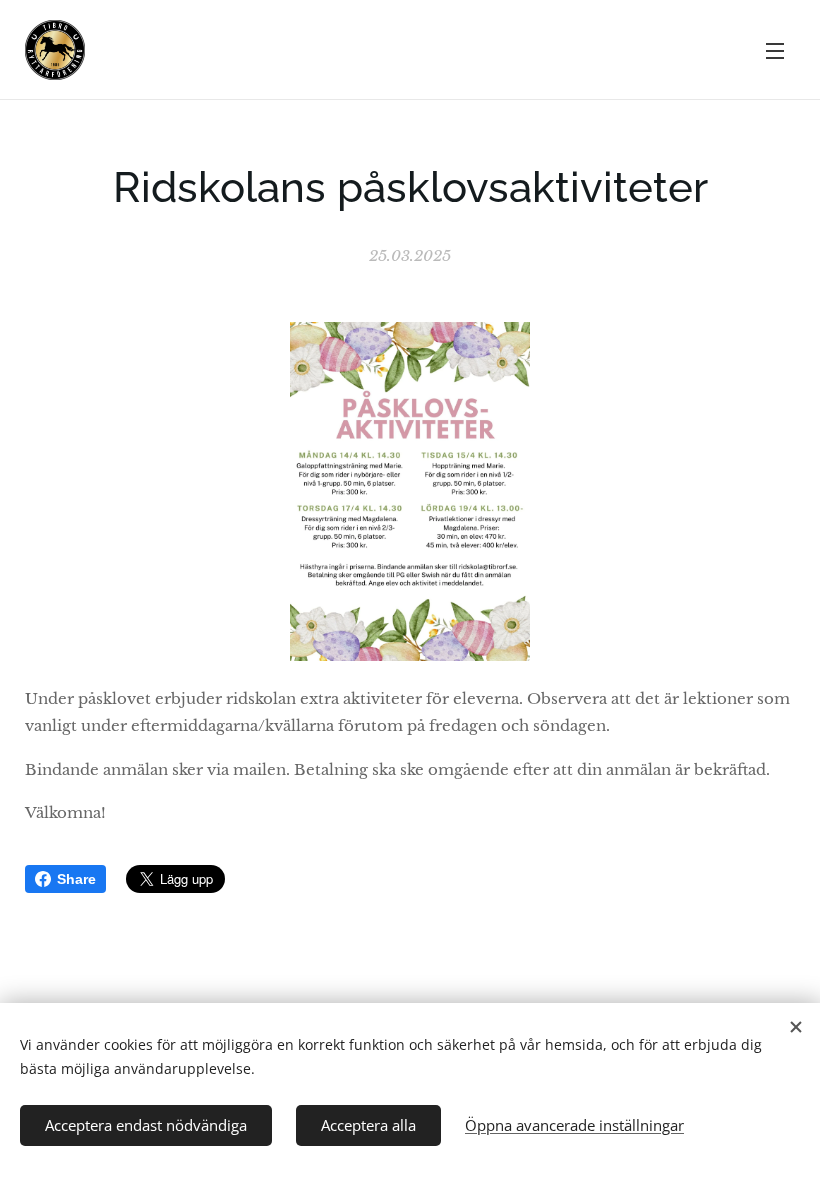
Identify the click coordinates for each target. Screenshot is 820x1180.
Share (76, 879)
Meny (775, 50)
